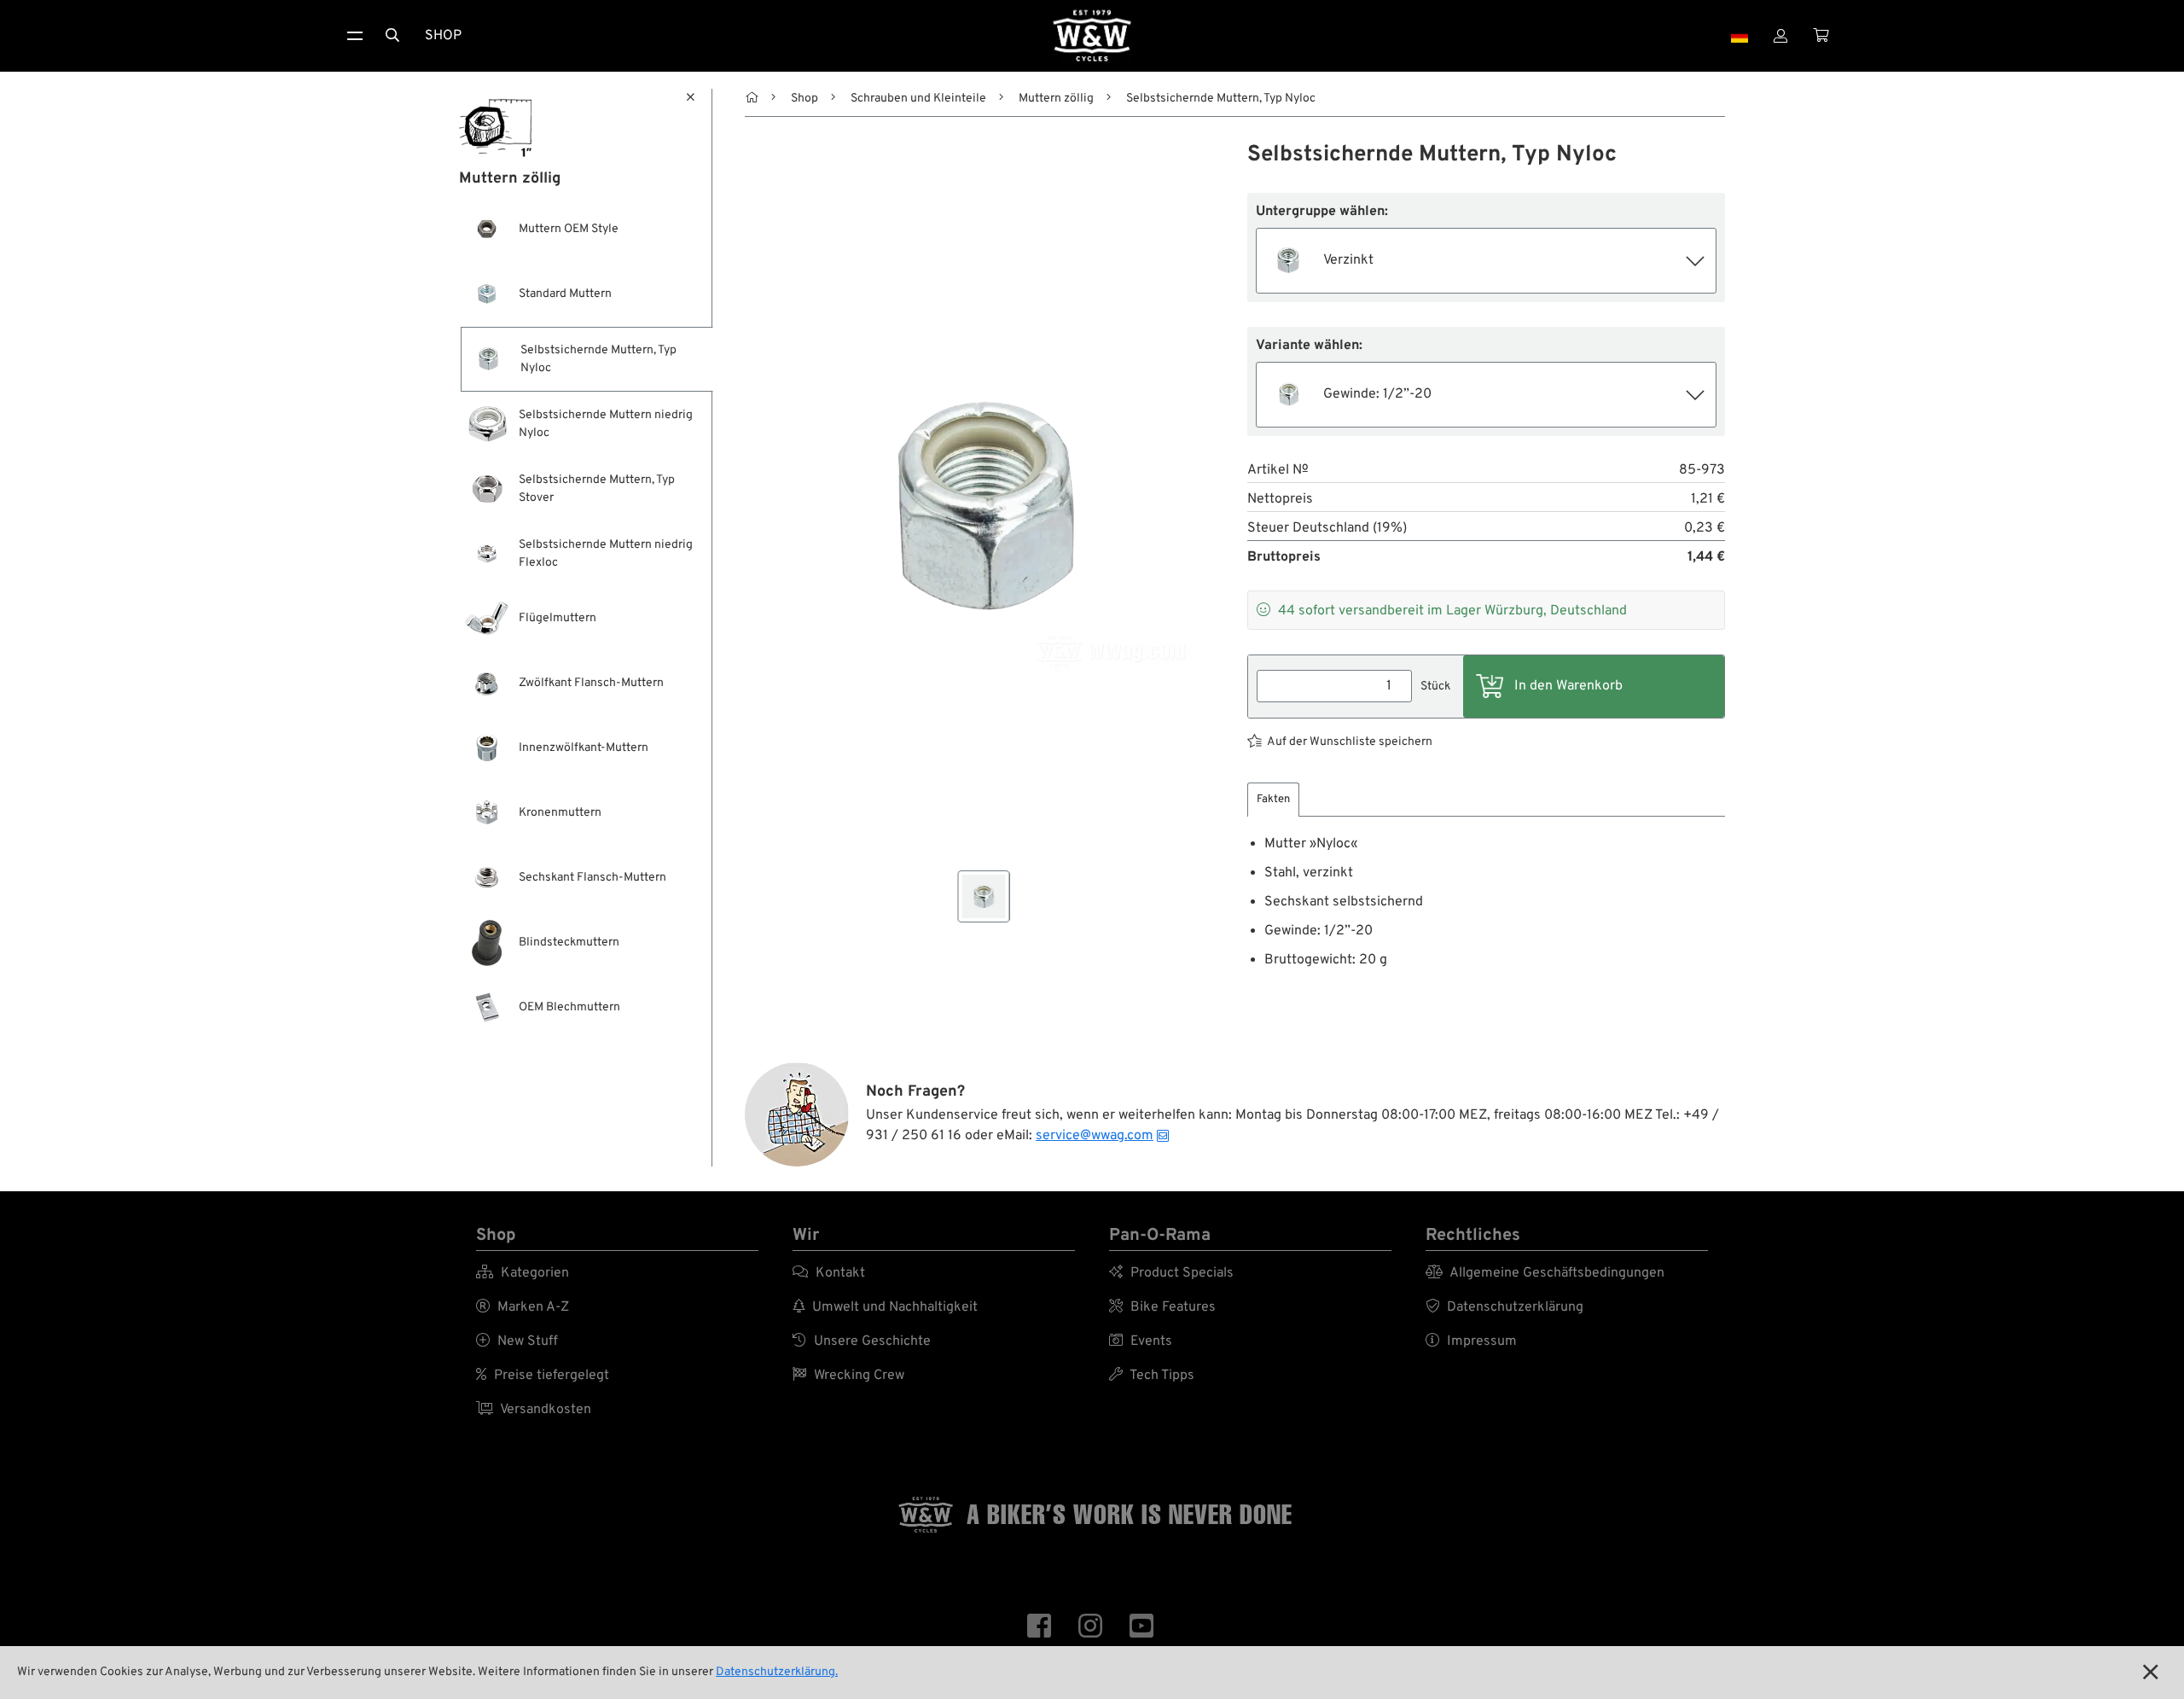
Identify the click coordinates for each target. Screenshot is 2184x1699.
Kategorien (523, 1273)
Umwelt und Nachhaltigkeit (885, 1307)
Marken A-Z (523, 1307)
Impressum (1471, 1341)
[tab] (1273, 800)
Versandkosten (534, 1410)
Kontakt (829, 1273)
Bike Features (1162, 1307)
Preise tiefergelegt (543, 1376)
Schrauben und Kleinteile (918, 99)
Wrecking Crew (848, 1376)
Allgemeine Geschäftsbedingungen (1545, 1273)
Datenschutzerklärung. (777, 1672)
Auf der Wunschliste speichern (1350, 742)
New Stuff (517, 1341)
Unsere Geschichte (862, 1341)
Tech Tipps (1152, 1376)
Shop (443, 36)
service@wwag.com (1095, 1136)
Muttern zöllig (1056, 99)
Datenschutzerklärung (1504, 1307)
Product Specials (1171, 1273)
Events (1141, 1341)
